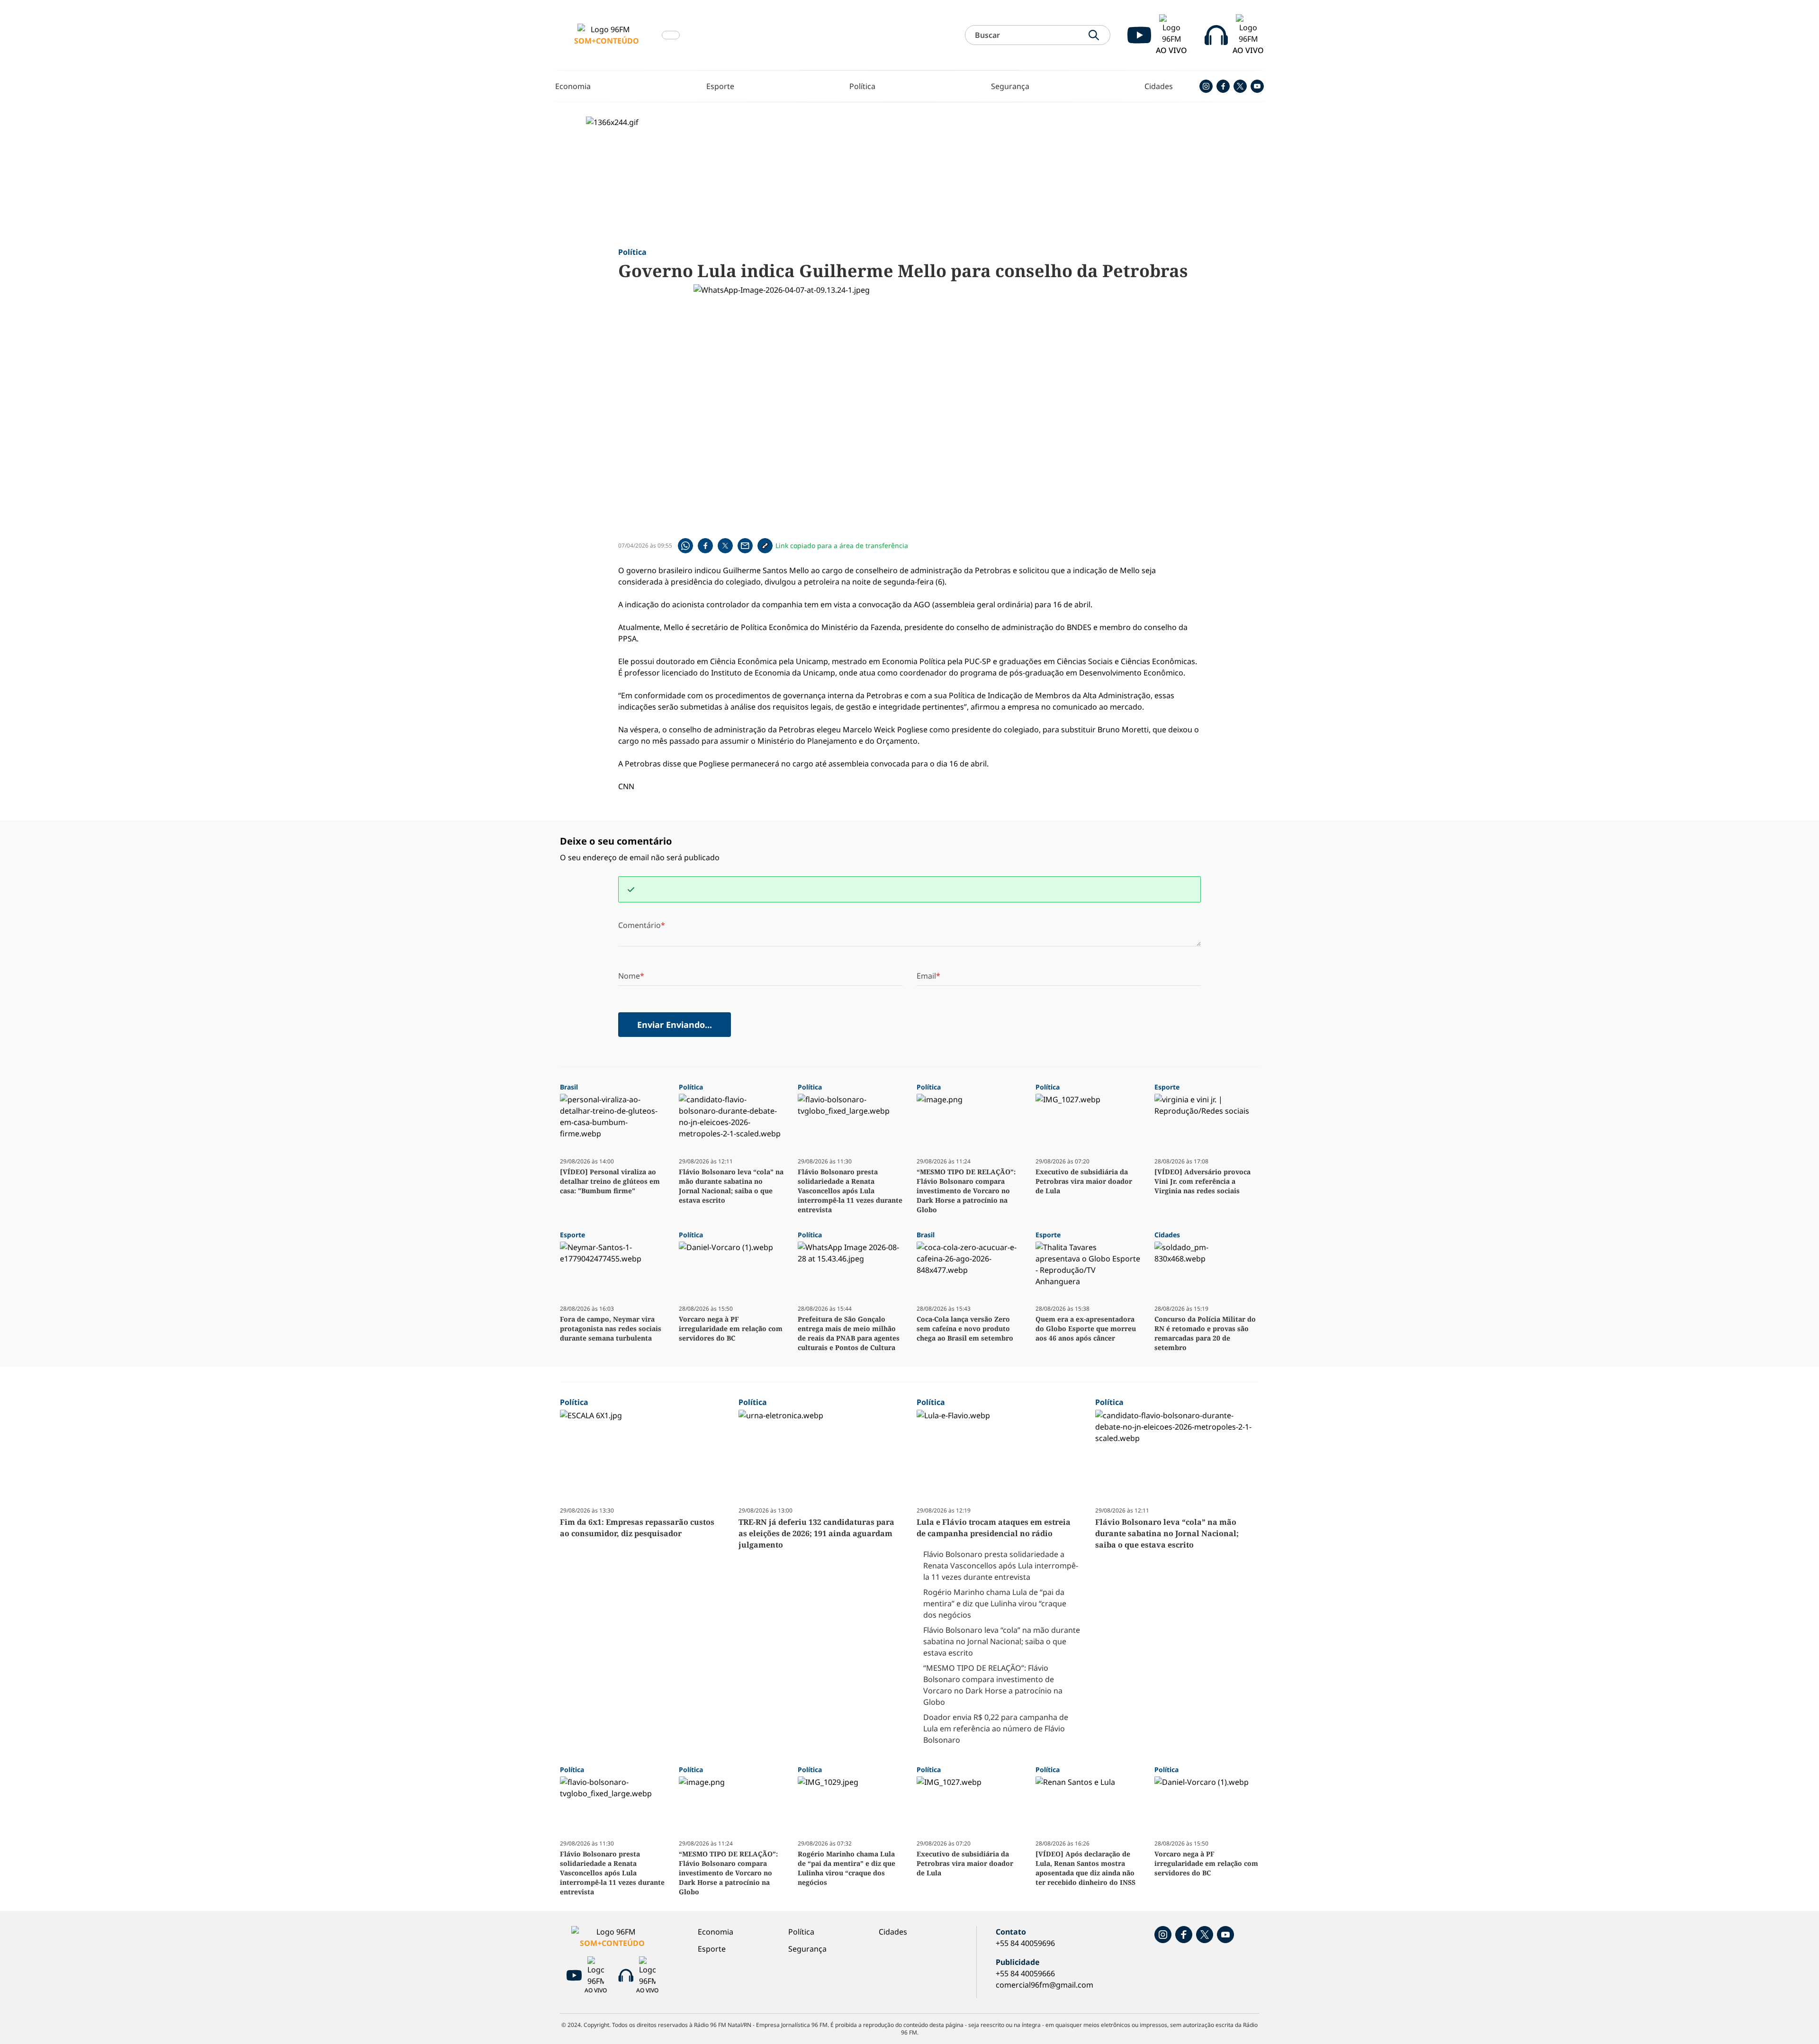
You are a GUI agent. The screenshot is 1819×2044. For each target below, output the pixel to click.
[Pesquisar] (1094, 35)
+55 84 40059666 (1025, 1973)
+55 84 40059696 (1025, 1943)
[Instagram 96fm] (1206, 86)
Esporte (720, 86)
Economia (573, 86)
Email (926, 976)
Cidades (1159, 86)
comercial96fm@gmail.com (1045, 1985)
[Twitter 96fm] (1240, 86)
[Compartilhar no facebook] (706, 546)
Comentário (639, 925)
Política (862, 86)
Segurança (1010, 86)
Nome (629, 976)
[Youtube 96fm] (1257, 86)
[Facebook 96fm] (1223, 86)
